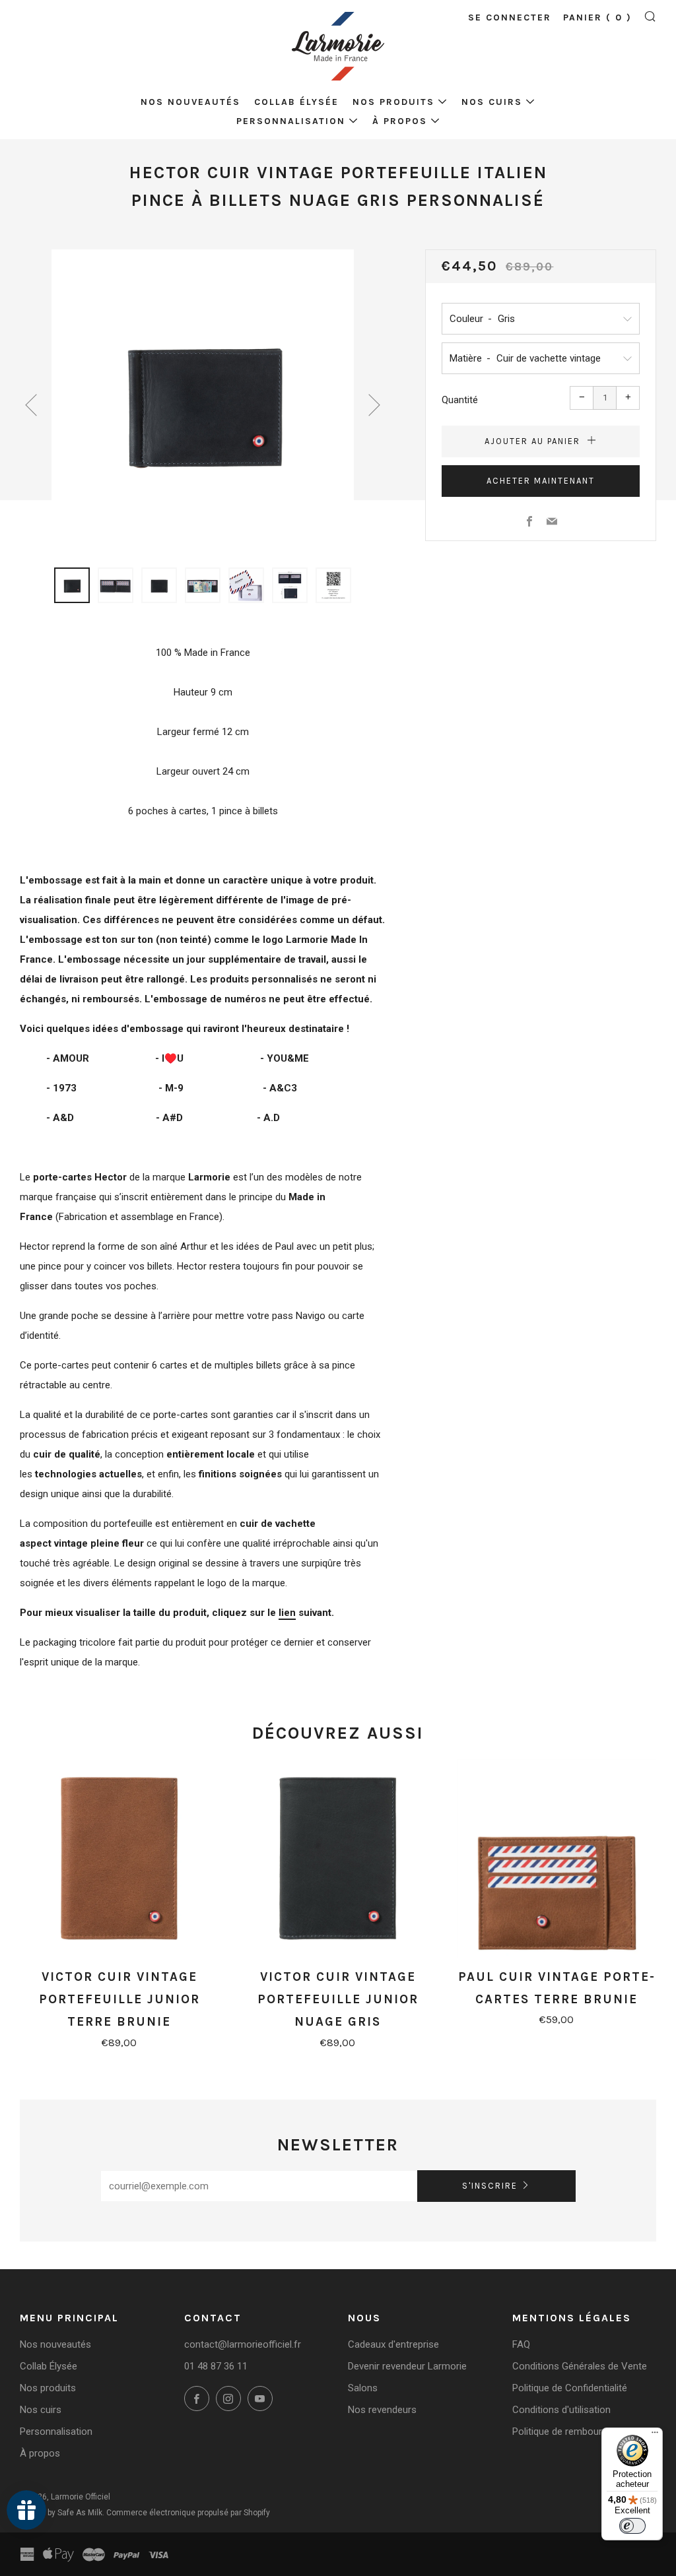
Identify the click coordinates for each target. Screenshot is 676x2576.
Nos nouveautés (190, 102)
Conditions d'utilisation (561, 2410)
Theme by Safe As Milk (61, 2513)
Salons (363, 2388)
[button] (72, 585)
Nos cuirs (492, 102)
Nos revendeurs (382, 2410)
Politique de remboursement (574, 2431)
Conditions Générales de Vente (580, 2366)
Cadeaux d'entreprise (393, 2344)
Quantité (460, 400)
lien (287, 1613)
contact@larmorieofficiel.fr (243, 2344)
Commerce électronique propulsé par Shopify (188, 2513)
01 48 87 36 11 (216, 2366)
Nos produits (393, 102)
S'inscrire (490, 2186)
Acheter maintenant (541, 481)
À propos (400, 121)
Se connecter (510, 17)
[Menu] (655, 2435)
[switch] (632, 2526)
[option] (203, 401)
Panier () (597, 17)
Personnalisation (291, 121)
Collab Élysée (296, 102)
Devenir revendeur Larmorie (407, 2366)
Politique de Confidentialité (570, 2388)
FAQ (521, 2344)
